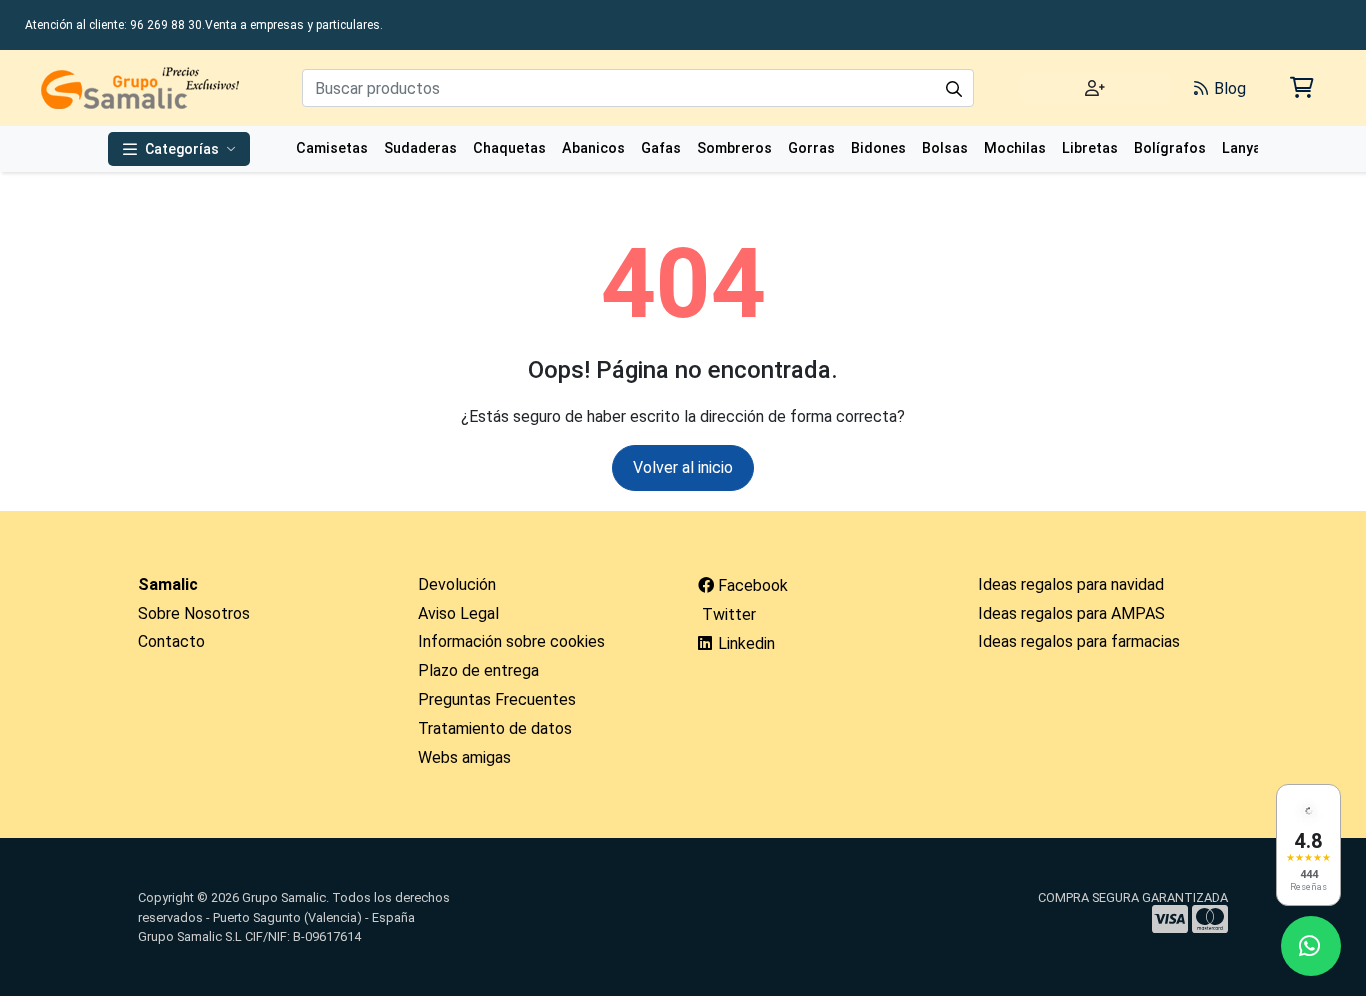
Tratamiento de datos (495, 728)
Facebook (751, 585)
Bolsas (945, 148)
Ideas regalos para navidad (1071, 584)
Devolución (457, 584)
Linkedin (744, 643)
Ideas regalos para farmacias (1079, 641)
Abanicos (593, 148)
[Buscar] (954, 88)
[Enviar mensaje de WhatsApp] (1311, 946)
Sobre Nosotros (194, 613)
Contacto (171, 641)
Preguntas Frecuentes (497, 699)
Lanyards (1253, 148)
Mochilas (1015, 148)
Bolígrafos (1170, 148)
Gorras (811, 148)
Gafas (661, 148)
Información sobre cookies (511, 641)
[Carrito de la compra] (1300, 87)
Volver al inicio (683, 467)
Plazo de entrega (478, 670)
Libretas (1090, 148)
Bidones (878, 148)
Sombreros (734, 148)
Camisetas (332, 148)
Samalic (168, 584)
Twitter (727, 614)
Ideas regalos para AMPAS (1071, 613)
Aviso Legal (458, 613)
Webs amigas (464, 757)
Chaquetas (509, 148)
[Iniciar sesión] (1095, 88)
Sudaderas (420, 148)
